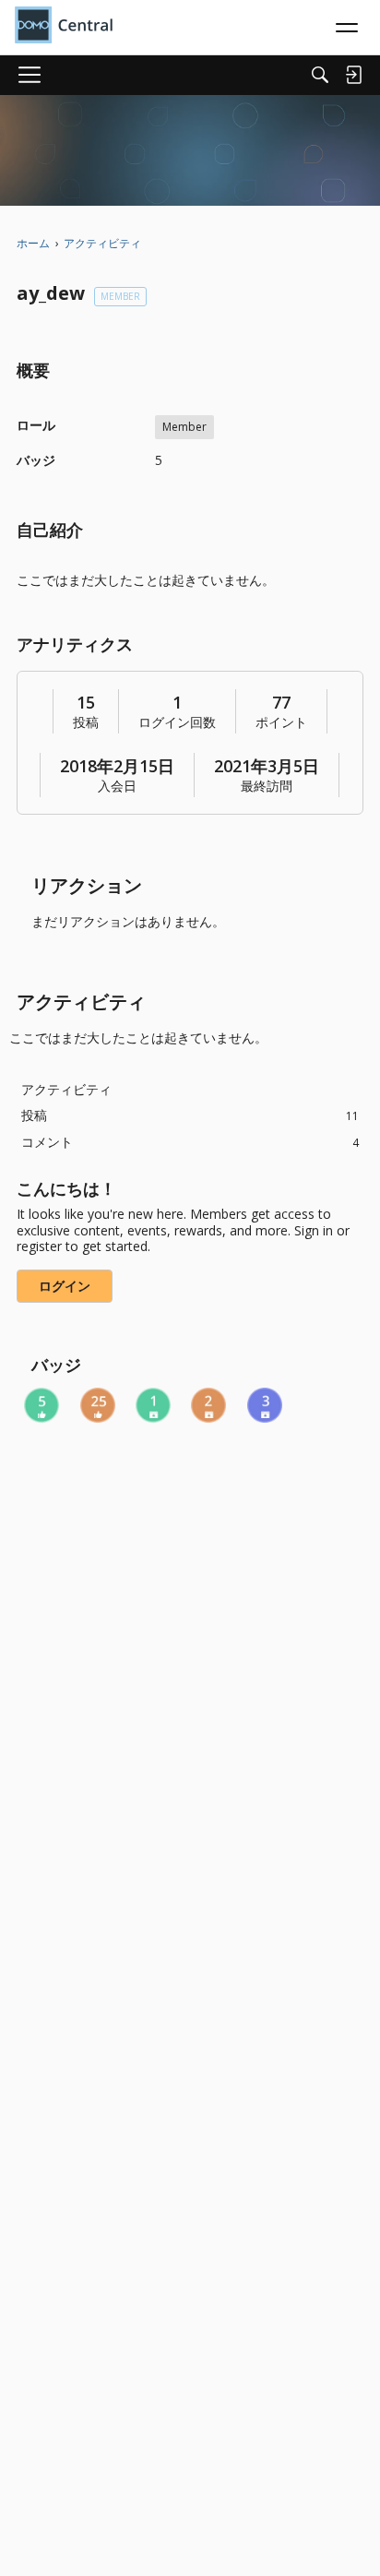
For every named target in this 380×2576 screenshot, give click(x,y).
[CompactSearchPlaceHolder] (320, 75)
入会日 (117, 786)
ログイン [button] (65, 1286)
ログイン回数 (177, 722)
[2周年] (208, 1405)
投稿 (86, 722)
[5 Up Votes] (42, 1405)
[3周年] (265, 1405)
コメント (190, 1142)
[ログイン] (353, 75)
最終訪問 (267, 786)
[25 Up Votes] (98, 1405)
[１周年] (153, 1405)
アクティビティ (66, 1089)
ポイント (281, 722)
